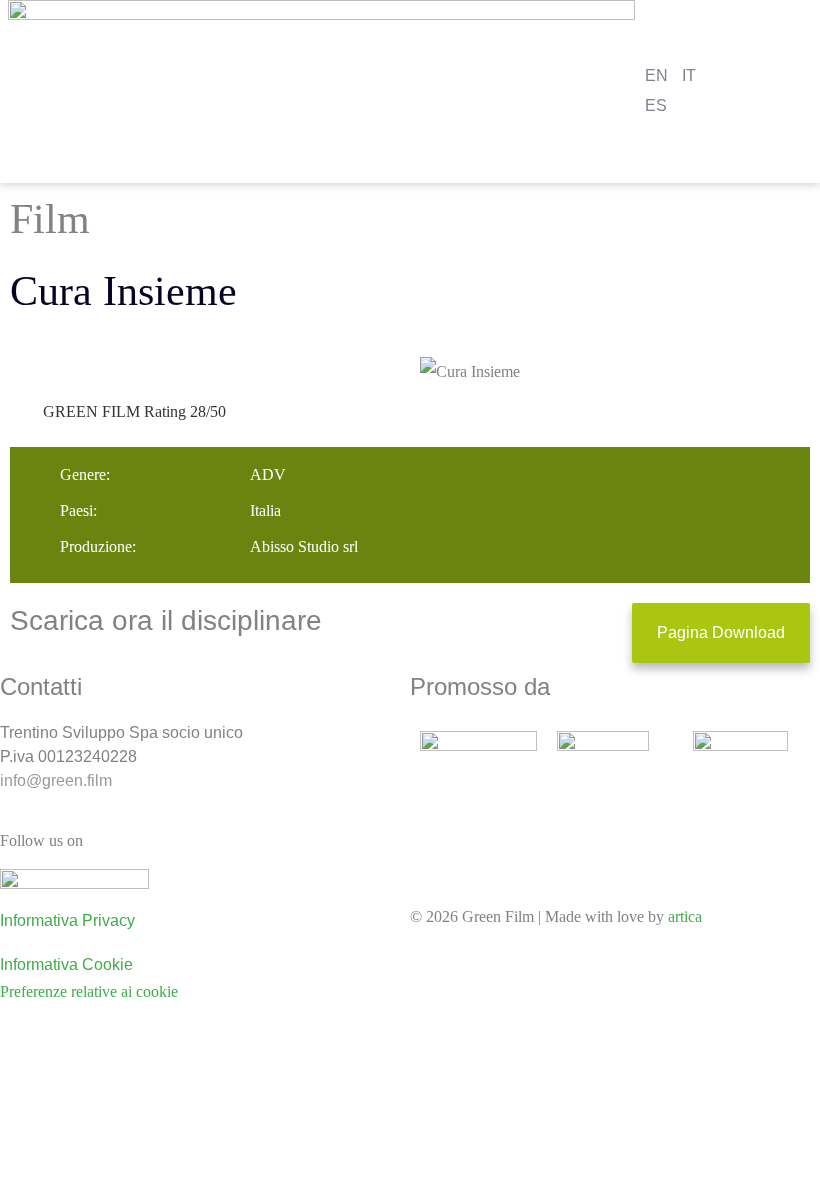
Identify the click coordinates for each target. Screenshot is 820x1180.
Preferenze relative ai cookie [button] (89, 991)
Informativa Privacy (67, 920)
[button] (806, 91)
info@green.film (56, 780)
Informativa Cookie (66, 964)
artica (685, 916)
